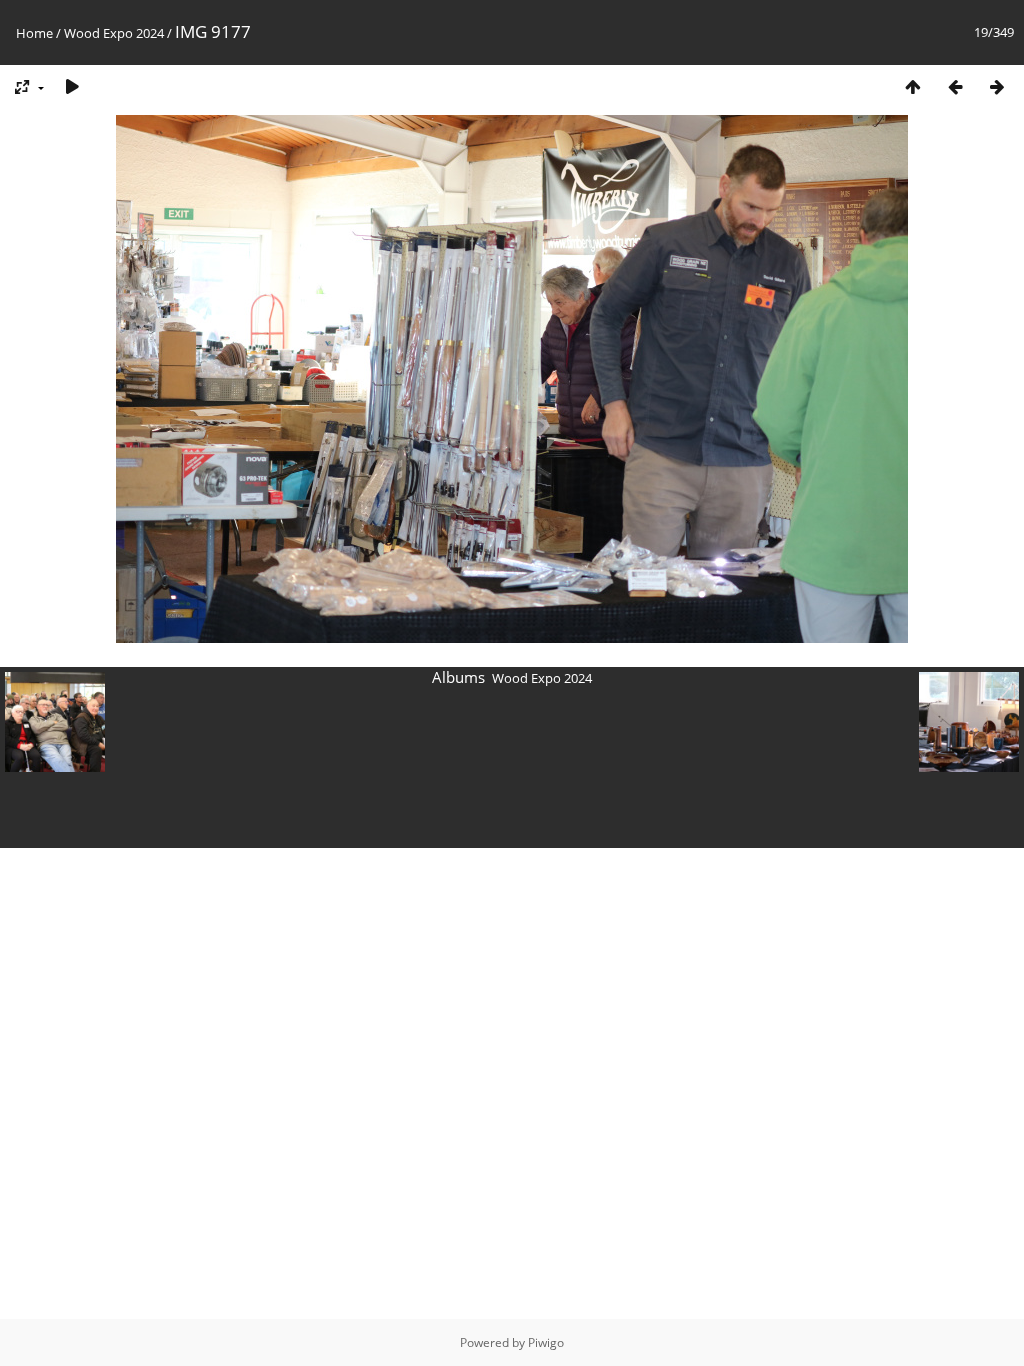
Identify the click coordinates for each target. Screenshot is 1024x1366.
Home (34, 33)
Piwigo (546, 1342)
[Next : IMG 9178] (997, 86)
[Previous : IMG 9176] (955, 86)
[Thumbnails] (913, 86)
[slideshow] (72, 86)
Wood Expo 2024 (114, 33)
